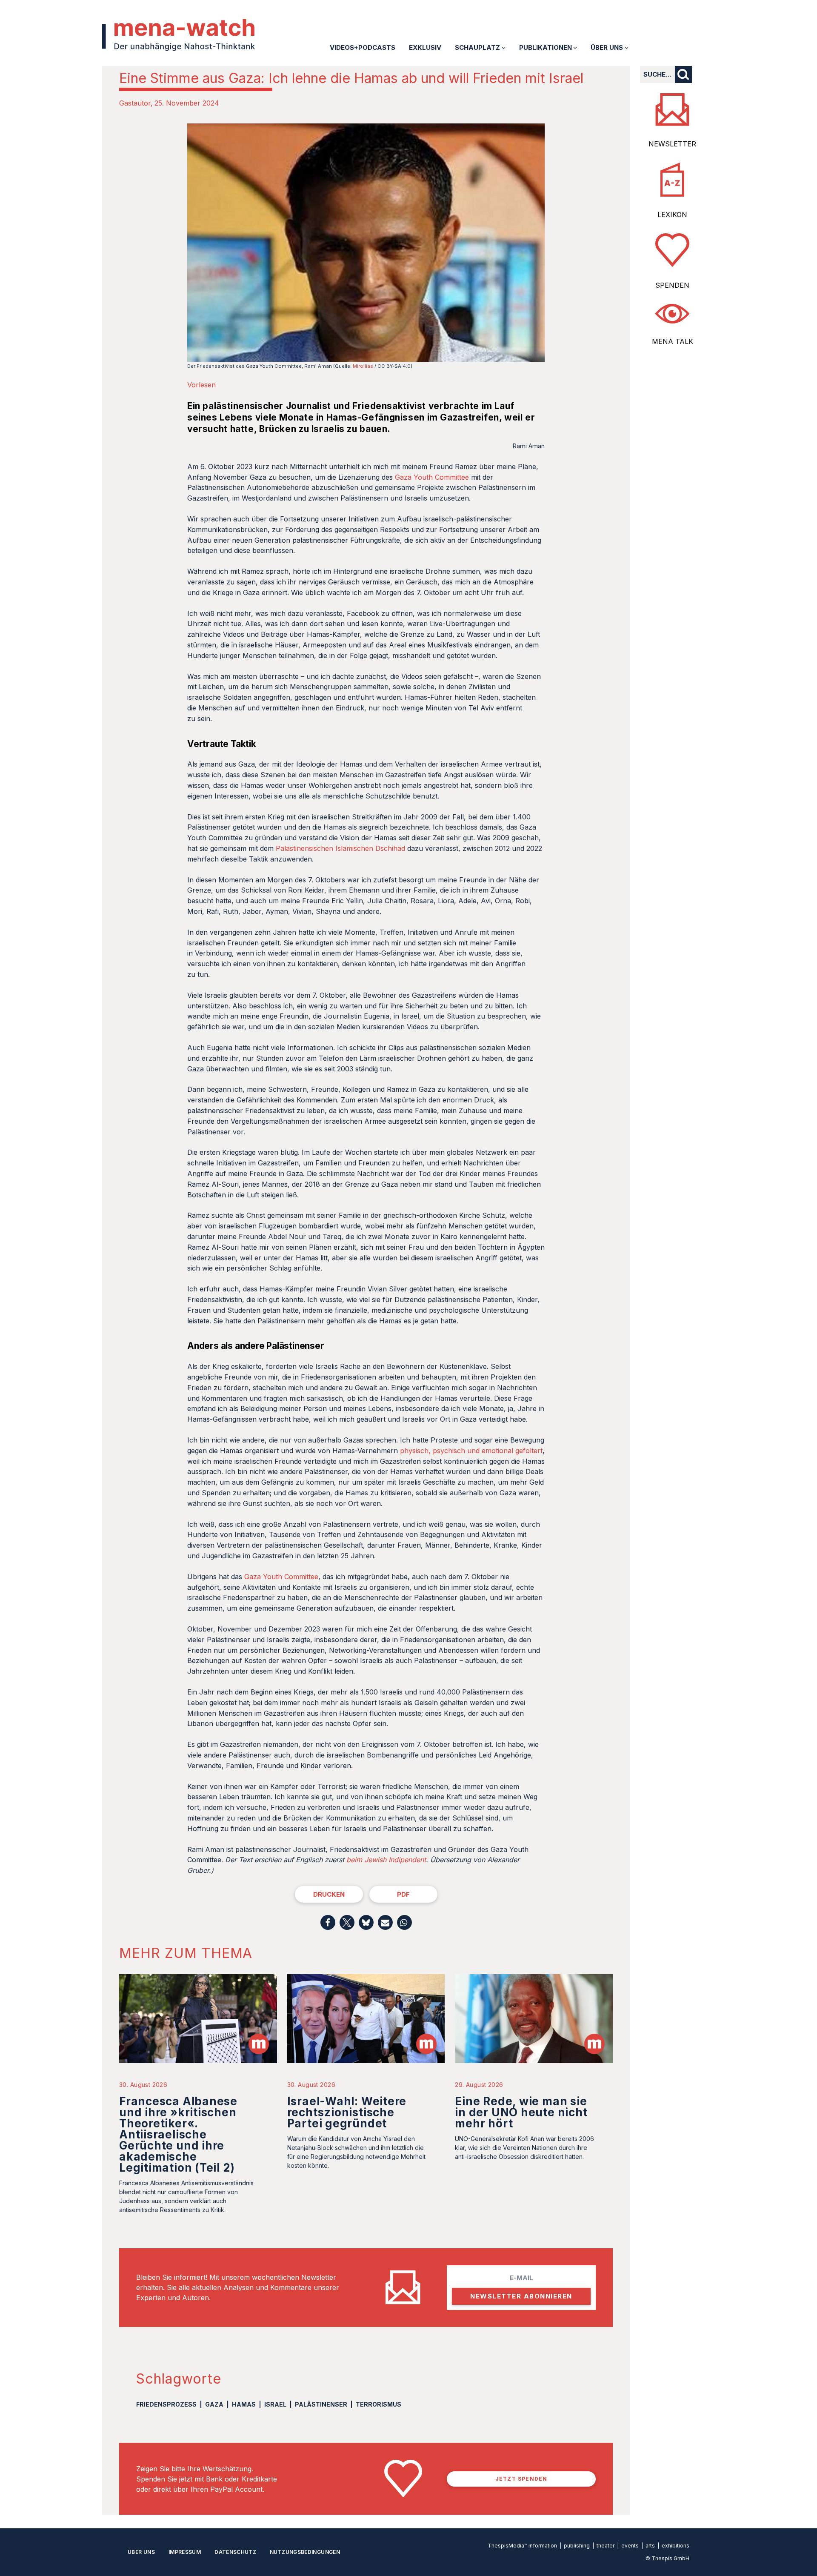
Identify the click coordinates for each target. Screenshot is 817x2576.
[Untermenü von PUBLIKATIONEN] (575, 47)
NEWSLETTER (672, 144)
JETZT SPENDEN (521, 2479)
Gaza (214, 2404)
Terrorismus (379, 2404)
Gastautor (135, 103)
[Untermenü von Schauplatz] (504, 47)
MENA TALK (673, 341)
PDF (403, 1894)
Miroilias (363, 366)
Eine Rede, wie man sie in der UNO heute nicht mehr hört (521, 2112)
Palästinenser (321, 2404)
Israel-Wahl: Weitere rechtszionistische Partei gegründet (347, 2112)
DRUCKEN (329, 1894)
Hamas (244, 2404)
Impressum (185, 2552)
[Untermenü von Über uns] (627, 47)
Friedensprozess (166, 2404)
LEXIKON (672, 215)
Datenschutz (235, 2552)
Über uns (141, 2552)
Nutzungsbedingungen (305, 2552)
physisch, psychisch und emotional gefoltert (471, 1451)
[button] (328, 1922)
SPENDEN (672, 285)
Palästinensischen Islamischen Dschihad (340, 848)
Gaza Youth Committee (432, 477)
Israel (275, 2404)
